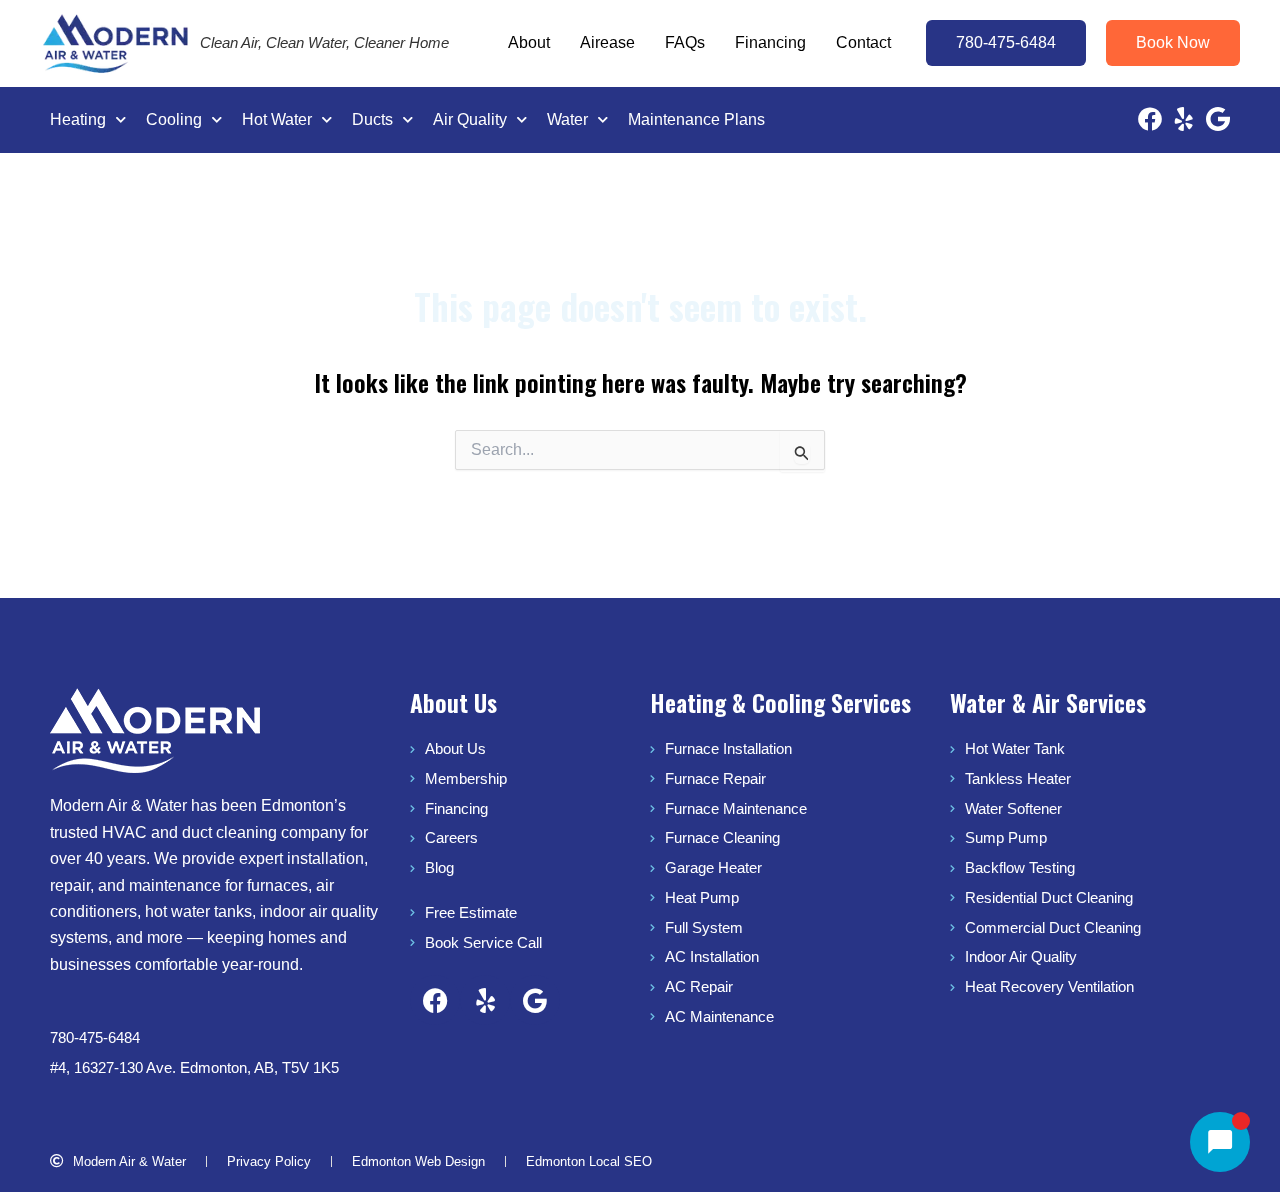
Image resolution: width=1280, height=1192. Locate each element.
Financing (770, 42)
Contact (863, 42)
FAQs (685, 42)
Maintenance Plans (696, 119)
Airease (607, 42)
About (529, 42)
